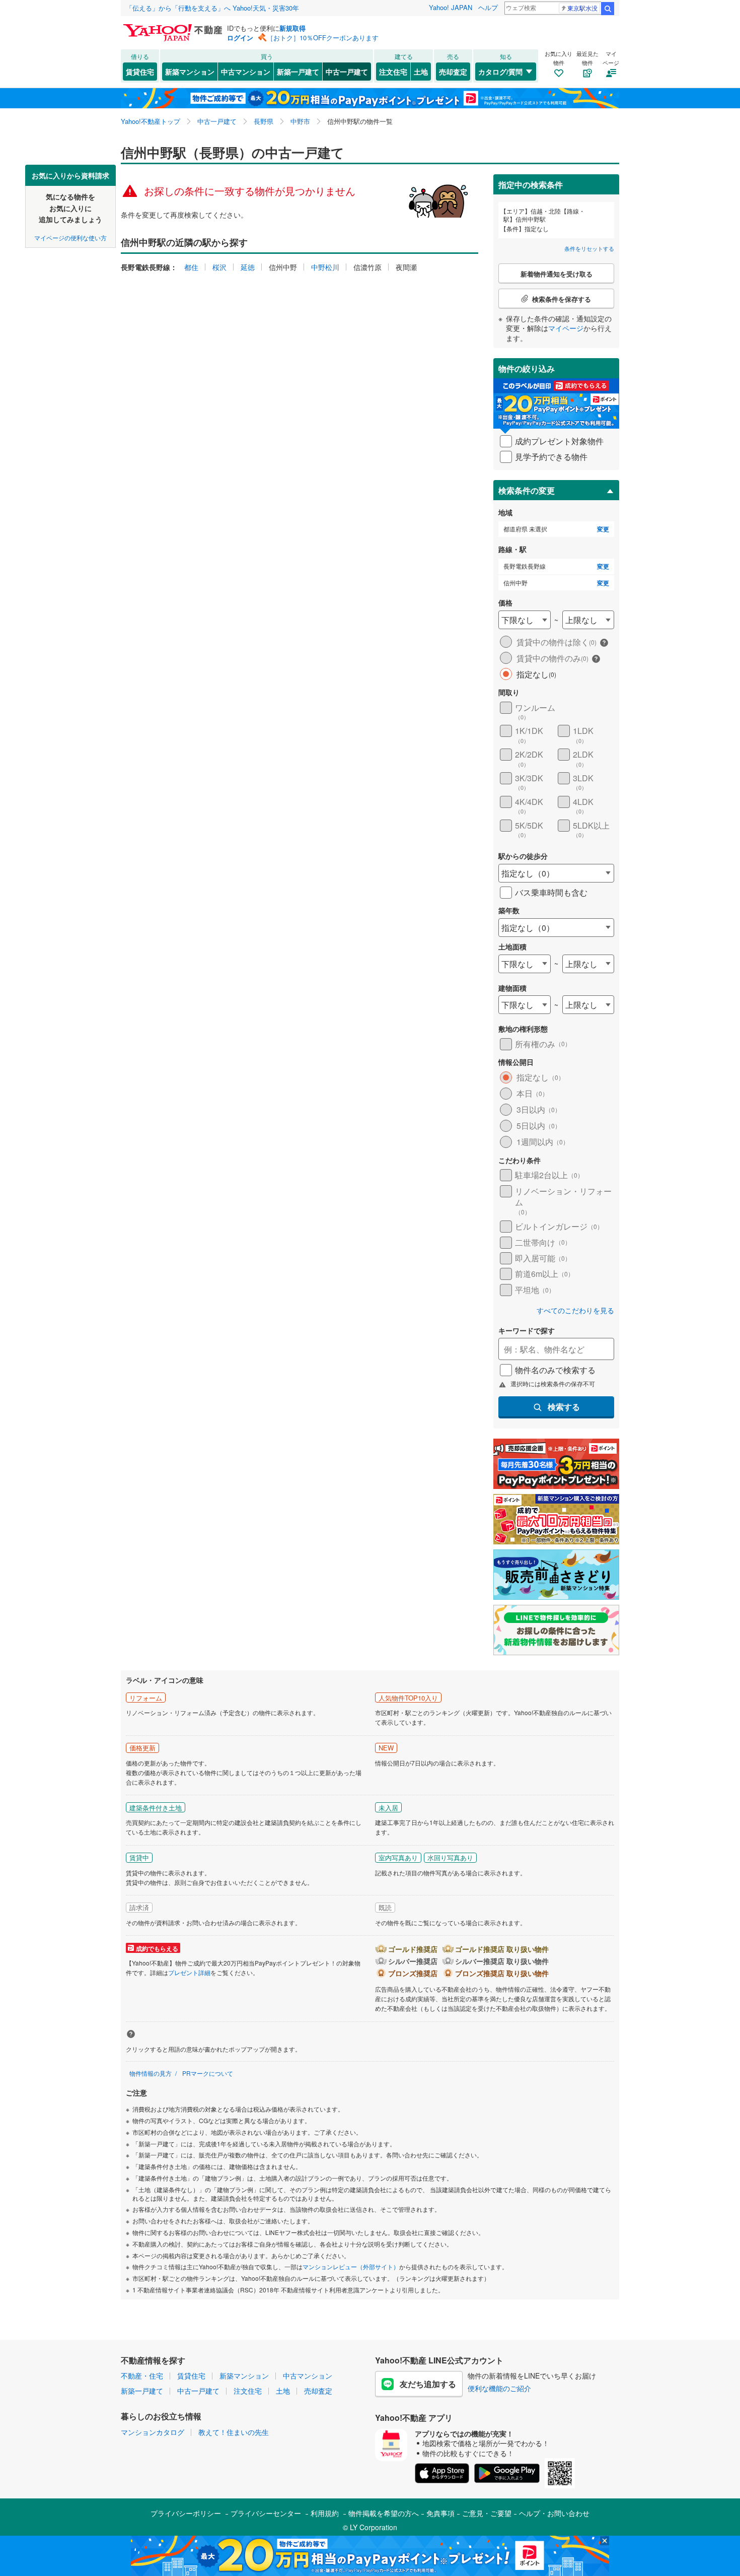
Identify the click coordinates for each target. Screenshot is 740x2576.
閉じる (322, 172)
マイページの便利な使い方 (70, 237)
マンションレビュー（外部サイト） (351, 2266)
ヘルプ (488, 7)
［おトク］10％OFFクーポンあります (323, 38)
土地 (421, 72)
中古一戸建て (347, 72)
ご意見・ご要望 (487, 2513)
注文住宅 (393, 72)
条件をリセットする (589, 248)
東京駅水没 (582, 8)
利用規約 (325, 2513)
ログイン (240, 38)
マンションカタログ (153, 2432)
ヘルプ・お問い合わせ (554, 2513)
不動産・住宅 (142, 2376)
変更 (603, 529)
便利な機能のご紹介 (499, 2388)
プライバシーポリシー (186, 2513)
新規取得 (292, 28)
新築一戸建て (298, 72)
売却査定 (453, 72)
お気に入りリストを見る (408, 172)
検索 (608, 9)
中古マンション (246, 72)
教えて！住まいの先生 (234, 2432)
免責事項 (440, 2513)
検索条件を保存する (378, 164)
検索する (564, 1407)
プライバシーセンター (266, 2513)
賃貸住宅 (140, 72)
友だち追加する (428, 2384)
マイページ (566, 328)
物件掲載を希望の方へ (384, 2513)
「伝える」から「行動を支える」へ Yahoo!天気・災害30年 (212, 8)
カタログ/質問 (500, 72)
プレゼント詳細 (189, 1972)
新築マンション (190, 72)
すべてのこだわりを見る (575, 1310)
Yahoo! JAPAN (451, 7)
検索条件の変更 (527, 490)
